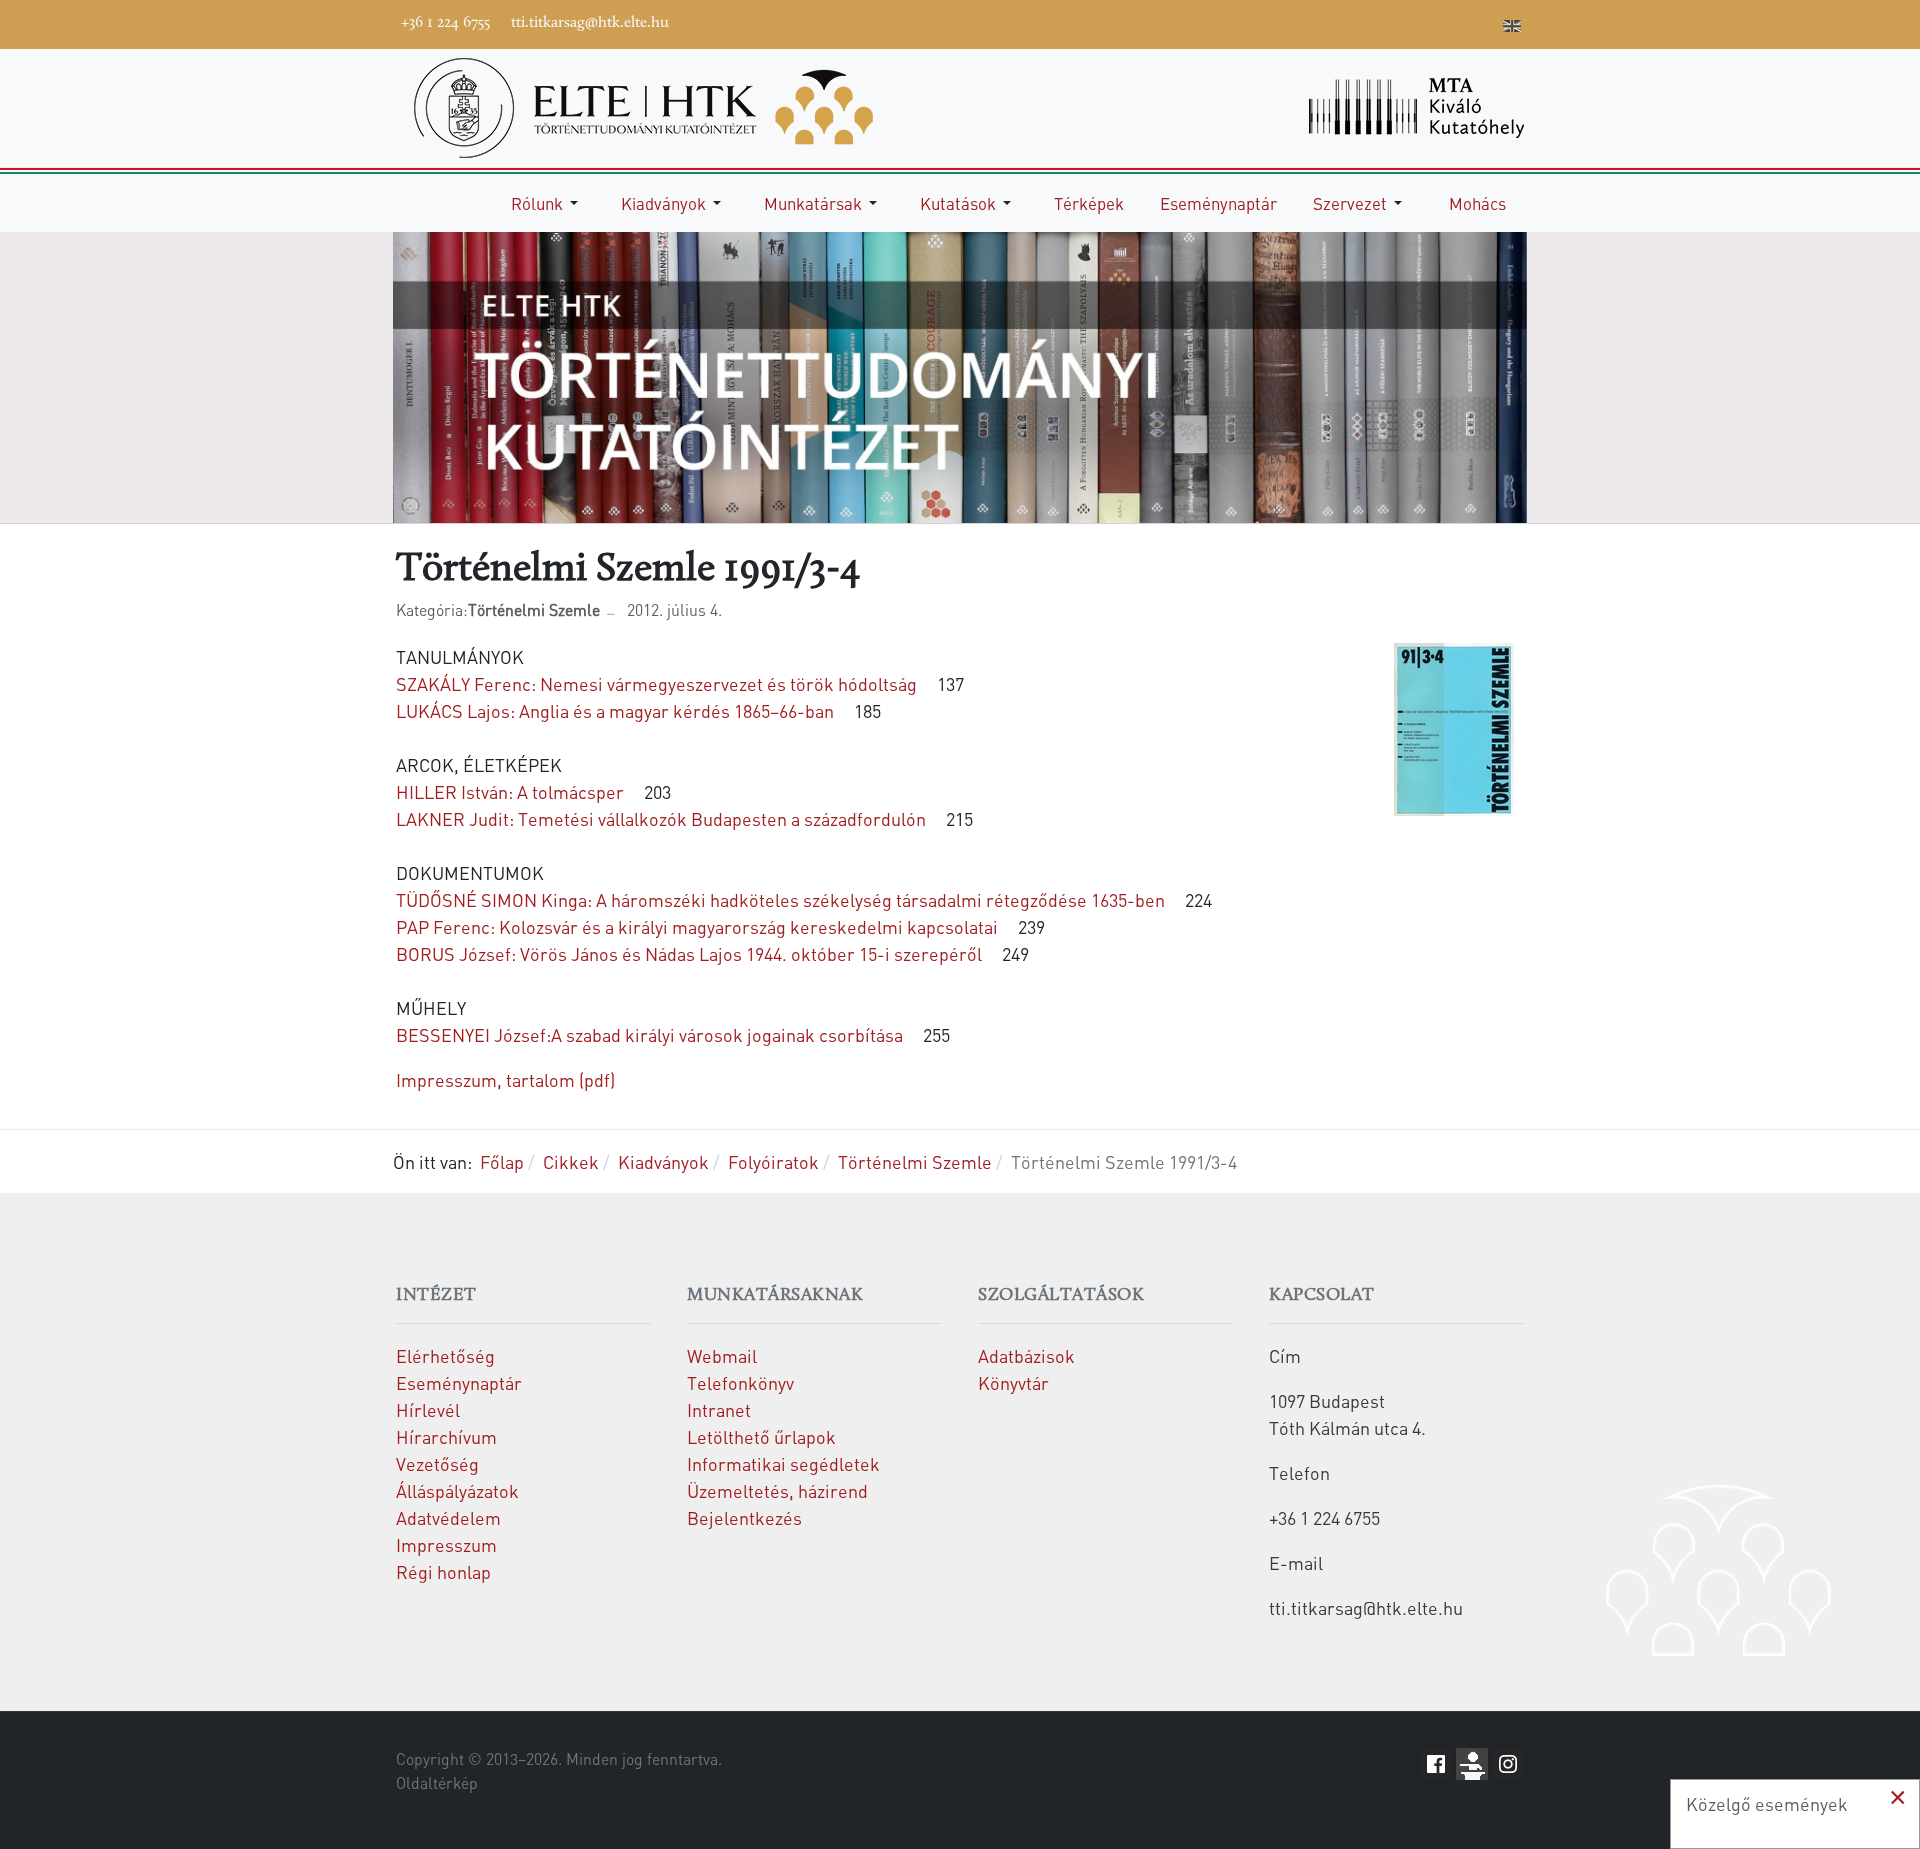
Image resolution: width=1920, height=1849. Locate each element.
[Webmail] (1483, 22)
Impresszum (446, 1544)
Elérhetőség (445, 1355)
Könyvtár (1013, 1382)
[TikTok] (1453, 22)
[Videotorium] (1363, 22)
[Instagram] (1423, 22)
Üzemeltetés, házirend (777, 1490)
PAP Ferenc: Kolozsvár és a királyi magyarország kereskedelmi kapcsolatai (697, 926)
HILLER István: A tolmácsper (510, 791)
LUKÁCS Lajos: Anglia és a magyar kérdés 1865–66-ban (615, 710)
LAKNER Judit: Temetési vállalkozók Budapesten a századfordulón (661, 818)
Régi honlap (443, 1571)
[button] (548, 203)
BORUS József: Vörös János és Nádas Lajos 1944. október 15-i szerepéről (689, 953)
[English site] (1512, 28)
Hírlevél (428, 1409)
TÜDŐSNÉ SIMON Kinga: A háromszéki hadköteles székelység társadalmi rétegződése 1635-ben (780, 899)
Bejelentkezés (744, 1517)
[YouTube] (1393, 22)
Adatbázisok (1026, 1355)
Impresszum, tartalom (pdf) (505, 1079)
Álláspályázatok (457, 1490)
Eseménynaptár (459, 1382)
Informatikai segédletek (783, 1463)
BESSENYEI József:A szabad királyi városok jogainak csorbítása (649, 1034)
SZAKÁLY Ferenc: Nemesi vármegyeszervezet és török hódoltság (656, 683)
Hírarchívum (446, 1436)
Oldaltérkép (437, 1783)
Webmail (722, 1355)
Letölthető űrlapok (761, 1436)
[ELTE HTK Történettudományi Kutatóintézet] (643, 105)
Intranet (719, 1409)
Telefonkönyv (740, 1382)
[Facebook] (1333, 22)
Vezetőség (437, 1463)
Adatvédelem (448, 1517)
